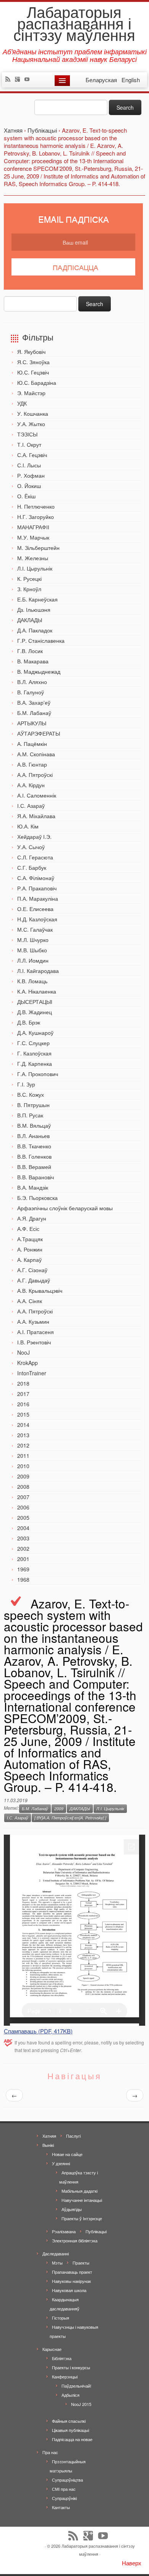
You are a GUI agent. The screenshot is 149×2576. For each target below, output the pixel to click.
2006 (23, 1507)
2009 (23, 1476)
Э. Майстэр (31, 393)
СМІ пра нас (64, 2489)
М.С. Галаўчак (35, 929)
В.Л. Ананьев (33, 1136)
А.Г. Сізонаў (32, 1270)
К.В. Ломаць (32, 981)
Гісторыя (61, 2318)
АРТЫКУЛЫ (32, 723)
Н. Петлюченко (36, 506)
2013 (23, 1435)
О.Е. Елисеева (35, 909)
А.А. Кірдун (31, 785)
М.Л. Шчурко (33, 940)
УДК (22, 403)
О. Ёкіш (26, 496)
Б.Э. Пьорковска (37, 1198)
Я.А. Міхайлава (36, 816)
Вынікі (48, 2145)
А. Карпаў (29, 1260)
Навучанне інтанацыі (82, 2200)
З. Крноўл (29, 589)
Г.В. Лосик (30, 651)
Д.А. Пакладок (35, 630)
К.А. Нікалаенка (37, 991)
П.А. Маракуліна (38, 898)
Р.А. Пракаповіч (37, 888)
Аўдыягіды (72, 2209)
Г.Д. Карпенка (35, 1063)
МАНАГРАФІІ (33, 527)
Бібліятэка (62, 2358)
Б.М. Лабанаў (34, 713)
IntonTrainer (32, 1373)
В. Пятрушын (33, 1105)
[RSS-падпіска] (10, 80)
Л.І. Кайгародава (38, 971)
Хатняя (49, 2136)
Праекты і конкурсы (71, 2367)
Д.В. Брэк (29, 1022)
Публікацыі (96, 2231)
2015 (23, 1414)
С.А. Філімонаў (36, 878)
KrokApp (28, 1363)
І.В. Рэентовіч (34, 1342)
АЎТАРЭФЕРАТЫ (39, 733)
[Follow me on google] (19, 80)
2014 (23, 1425)
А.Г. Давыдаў (34, 1280)
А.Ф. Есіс (28, 1229)
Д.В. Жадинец (35, 1012)
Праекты (81, 2263)
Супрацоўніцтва (67, 2480)
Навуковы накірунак (71, 2281)
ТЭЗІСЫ (27, 434)
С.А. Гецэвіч (32, 455)
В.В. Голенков (34, 1156)
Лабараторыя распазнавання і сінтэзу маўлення (74, 23)
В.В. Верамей (34, 1167)
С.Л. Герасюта (35, 857)
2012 (23, 1445)
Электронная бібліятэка (75, 2240)
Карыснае (52, 2349)
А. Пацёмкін (32, 744)
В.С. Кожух (31, 1094)
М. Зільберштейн (38, 548)
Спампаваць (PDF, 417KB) (38, 2031)
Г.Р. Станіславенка (41, 640)
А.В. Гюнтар (32, 764)
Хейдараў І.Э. (34, 837)
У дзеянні (61, 2163)
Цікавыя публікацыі (70, 2430)
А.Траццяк (30, 1239)
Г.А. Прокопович (38, 1074)
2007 (23, 1497)
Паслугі (73, 2136)
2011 (23, 1456)
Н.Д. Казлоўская (37, 919)
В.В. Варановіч (36, 1177)
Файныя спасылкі (69, 2421)
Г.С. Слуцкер (33, 1043)
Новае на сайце (67, 2154)
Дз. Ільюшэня (34, 610)
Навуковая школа (69, 2290)
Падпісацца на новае (72, 2439)
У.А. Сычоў (31, 847)
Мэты (57, 2263)
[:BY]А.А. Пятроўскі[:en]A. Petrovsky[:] (70, 1818)
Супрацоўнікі (64, 2498)
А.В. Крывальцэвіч (40, 1290)
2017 (23, 1394)
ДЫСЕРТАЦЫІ (35, 1002)
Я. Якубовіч (31, 352)
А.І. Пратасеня (36, 1332)
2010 (23, 1466)
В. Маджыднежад (39, 671)
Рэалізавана (64, 2231)
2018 (23, 1383)
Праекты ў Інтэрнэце (82, 2218)
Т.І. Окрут (29, 444)
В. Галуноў (31, 692)
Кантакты (61, 2507)
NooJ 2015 (81, 2404)
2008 (23, 1487)
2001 (23, 1559)
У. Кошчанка (33, 413)
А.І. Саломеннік (37, 795)
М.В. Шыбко (32, 950)
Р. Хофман (31, 475)
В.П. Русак (30, 1115)
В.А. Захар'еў (34, 702)
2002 (23, 1548)
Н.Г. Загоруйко (36, 517)
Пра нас (50, 2452)
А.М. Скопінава (36, 754)
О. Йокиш (29, 486)
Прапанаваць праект (72, 2272)
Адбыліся (70, 2395)
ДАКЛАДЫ (30, 620)
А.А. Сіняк (30, 1301)
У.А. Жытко (31, 424)
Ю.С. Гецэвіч (33, 372)
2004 (23, 1528)
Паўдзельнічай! (76, 2386)
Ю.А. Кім (28, 826)
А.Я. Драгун (32, 1218)
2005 (23, 1517)
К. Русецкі (29, 579)
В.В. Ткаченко (34, 1146)
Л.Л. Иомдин (33, 960)
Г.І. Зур (26, 1084)
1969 (23, 1569)
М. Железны (33, 558)
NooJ (23, 1352)
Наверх (132, 2563)
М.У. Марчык (33, 537)
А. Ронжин (30, 1249)
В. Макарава (33, 661)
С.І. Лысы (29, 465)
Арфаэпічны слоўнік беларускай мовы (65, 1208)
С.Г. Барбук (32, 867)
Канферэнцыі (65, 2377)
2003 (23, 1538)
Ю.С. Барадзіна (37, 383)
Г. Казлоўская (34, 1053)
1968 (23, 1579)
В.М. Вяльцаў (34, 1125)
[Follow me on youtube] (29, 80)
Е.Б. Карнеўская (37, 599)
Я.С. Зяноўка (33, 362)
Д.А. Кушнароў (35, 1033)
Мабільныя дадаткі (79, 2191)
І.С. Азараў (31, 806)
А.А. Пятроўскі (35, 775)
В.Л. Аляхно (32, 682)
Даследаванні (56, 2253)
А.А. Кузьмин (33, 1321)
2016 (23, 1404)
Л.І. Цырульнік (35, 568)
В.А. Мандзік (33, 1187)
